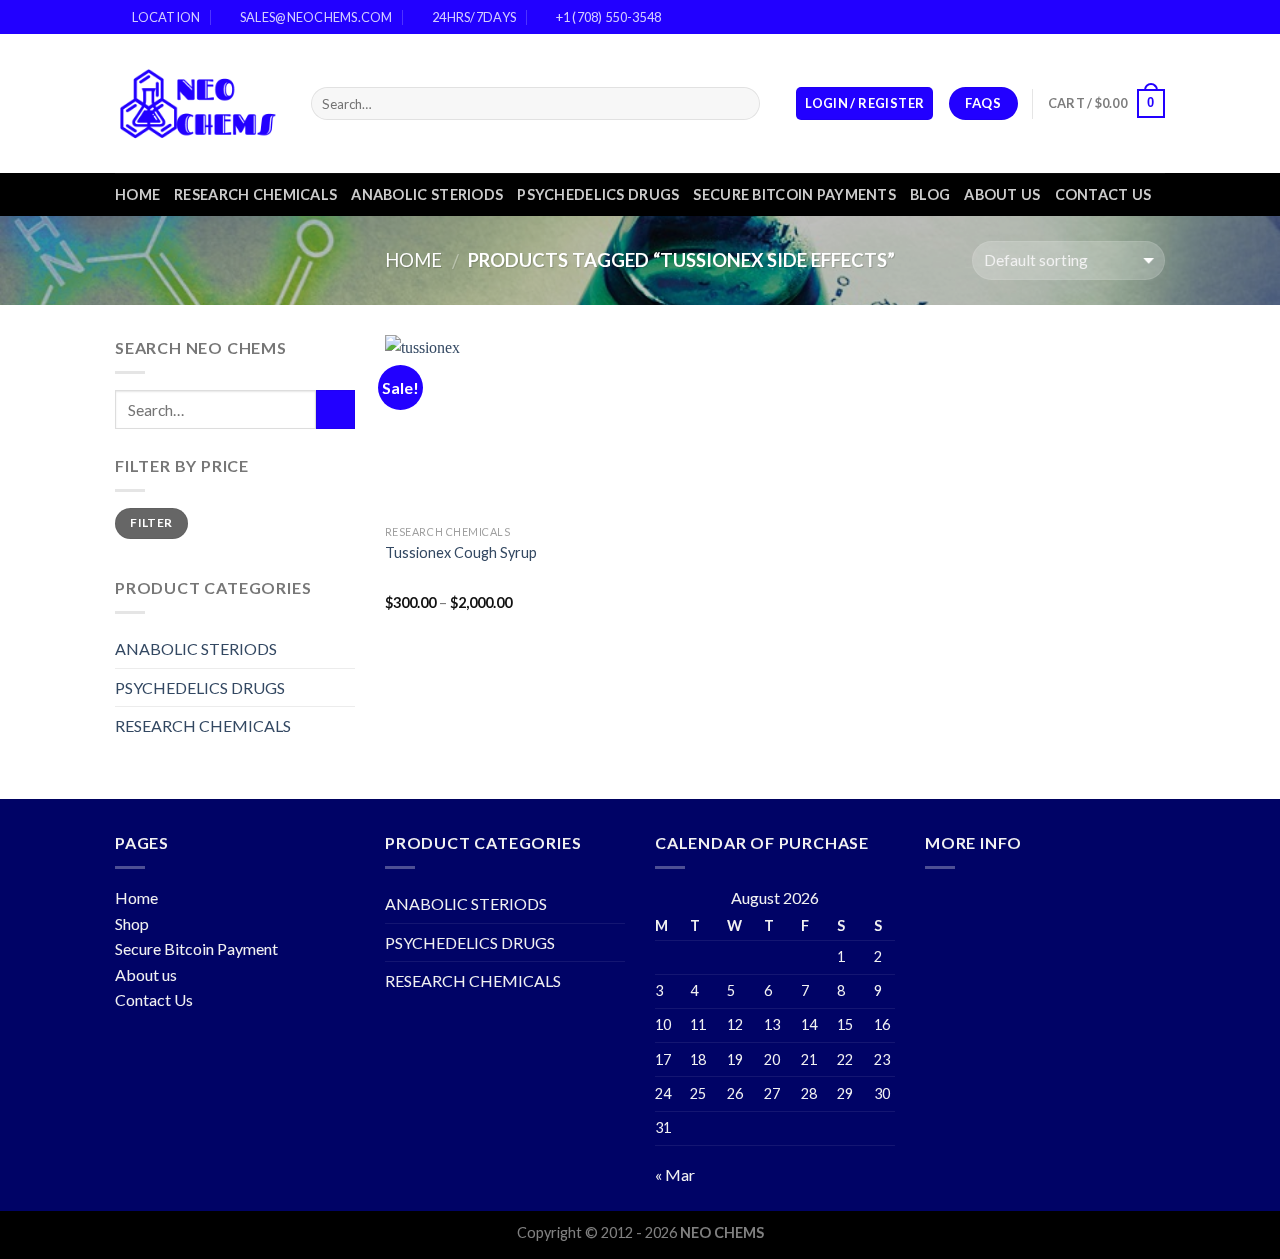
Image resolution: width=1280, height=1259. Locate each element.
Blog (930, 194)
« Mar (675, 1174)
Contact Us (154, 999)
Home (137, 194)
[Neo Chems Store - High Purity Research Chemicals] (198, 103)
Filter (151, 522)
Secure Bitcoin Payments (794, 194)
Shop (132, 923)
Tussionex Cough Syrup (461, 552)
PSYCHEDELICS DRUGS (598, 194)
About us (1002, 194)
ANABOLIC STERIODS (427, 194)
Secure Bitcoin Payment (196, 948)
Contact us (1103, 194)
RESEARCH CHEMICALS (255, 194)
